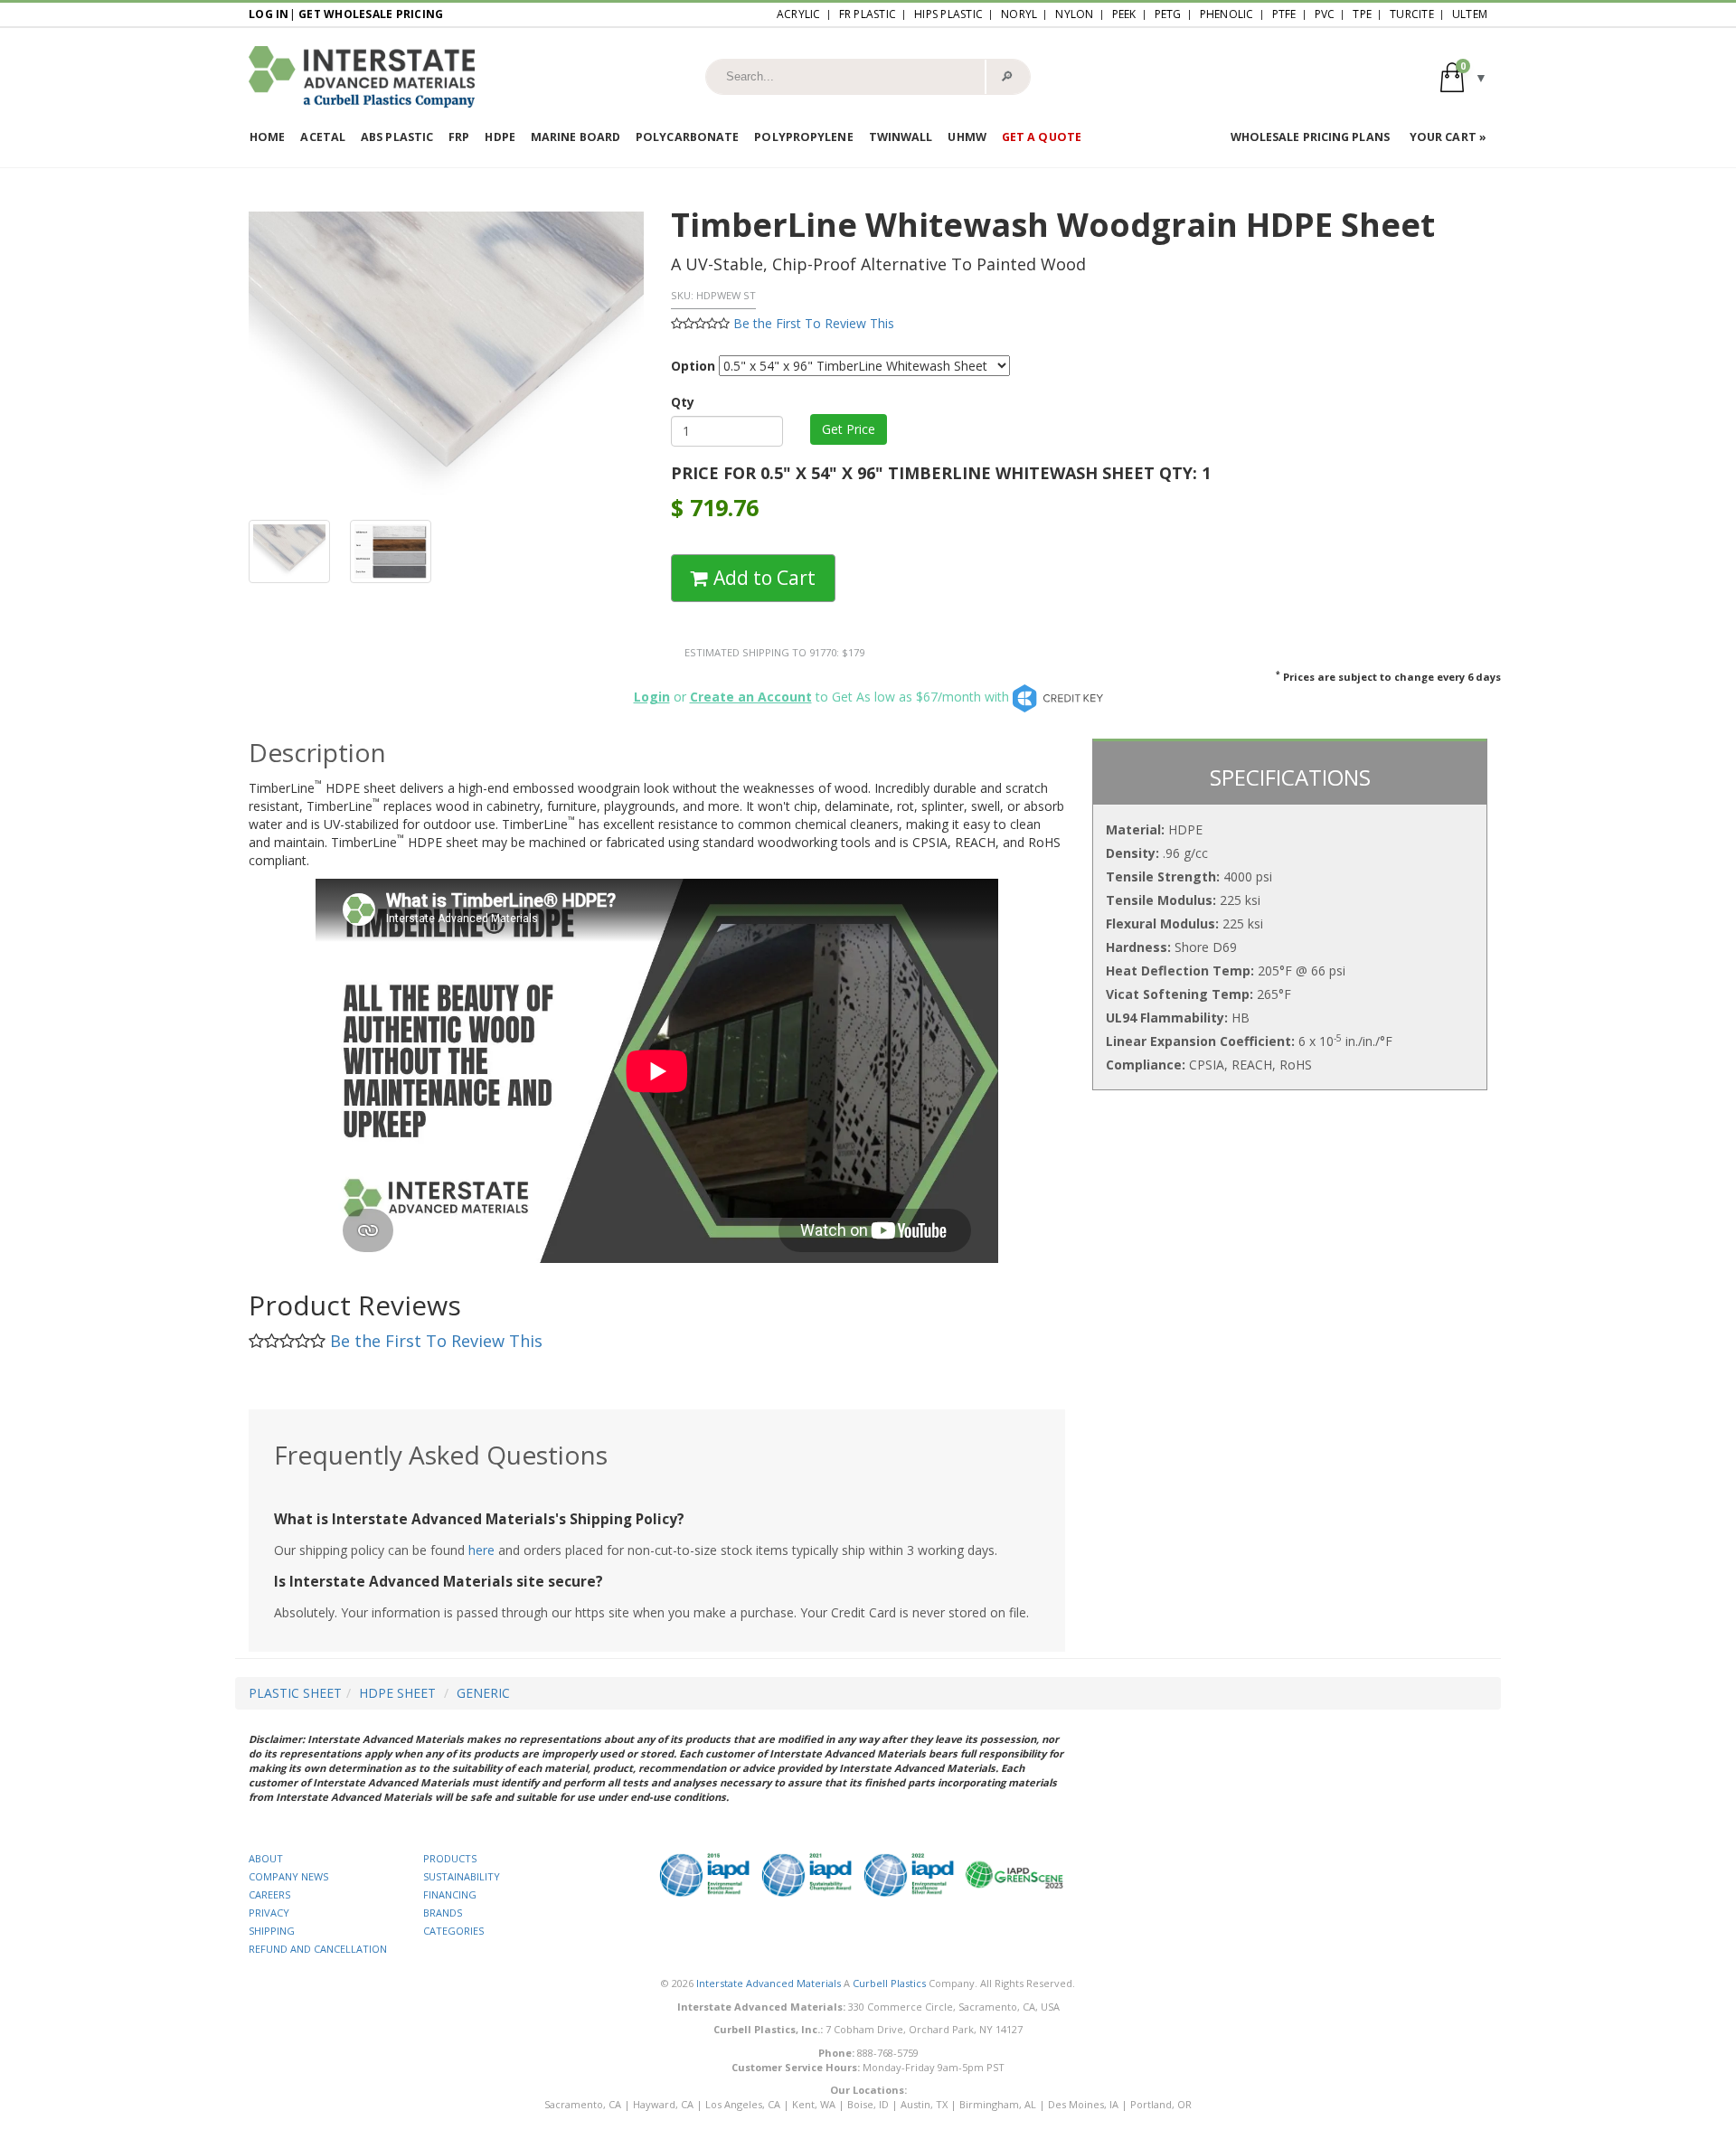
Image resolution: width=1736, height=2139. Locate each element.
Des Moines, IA (1083, 2104)
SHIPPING (272, 1931)
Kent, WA (814, 2104)
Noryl (1019, 14)
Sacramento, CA (583, 2104)
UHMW (967, 137)
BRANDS (443, 1913)
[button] (1464, 76)
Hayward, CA (663, 2104)
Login (652, 697)
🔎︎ (1007, 76)
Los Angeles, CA (743, 2104)
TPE (1362, 14)
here (481, 1550)
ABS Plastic (397, 137)
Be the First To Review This (814, 323)
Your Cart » (1448, 137)
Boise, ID (868, 2104)
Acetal (323, 137)
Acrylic (799, 14)
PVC (1325, 14)
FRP (459, 137)
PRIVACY (269, 1913)
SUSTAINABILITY (462, 1876)
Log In (269, 14)
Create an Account (751, 697)
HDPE (500, 137)
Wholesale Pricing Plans (1310, 137)
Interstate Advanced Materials (769, 1983)
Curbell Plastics (889, 1983)
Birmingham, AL (998, 2104)
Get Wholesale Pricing (371, 14)
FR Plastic (868, 14)
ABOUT (266, 1858)
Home (267, 137)
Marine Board (576, 137)
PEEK (1124, 14)
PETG (1168, 14)
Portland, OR (1161, 2104)
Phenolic (1227, 14)
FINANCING (450, 1894)
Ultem (1470, 14)
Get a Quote (1042, 137)
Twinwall (901, 137)
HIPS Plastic (948, 14)
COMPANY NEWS (288, 1876)
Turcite (1412, 14)
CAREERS (269, 1894)
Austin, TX (924, 2104)
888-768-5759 (888, 2053)
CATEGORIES (453, 1931)
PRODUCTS (450, 1858)
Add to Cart (762, 578)
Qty (683, 402)
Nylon (1074, 14)
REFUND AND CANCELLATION (318, 1949)
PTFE (1284, 14)
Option (693, 366)
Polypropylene (803, 137)
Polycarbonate (687, 137)
